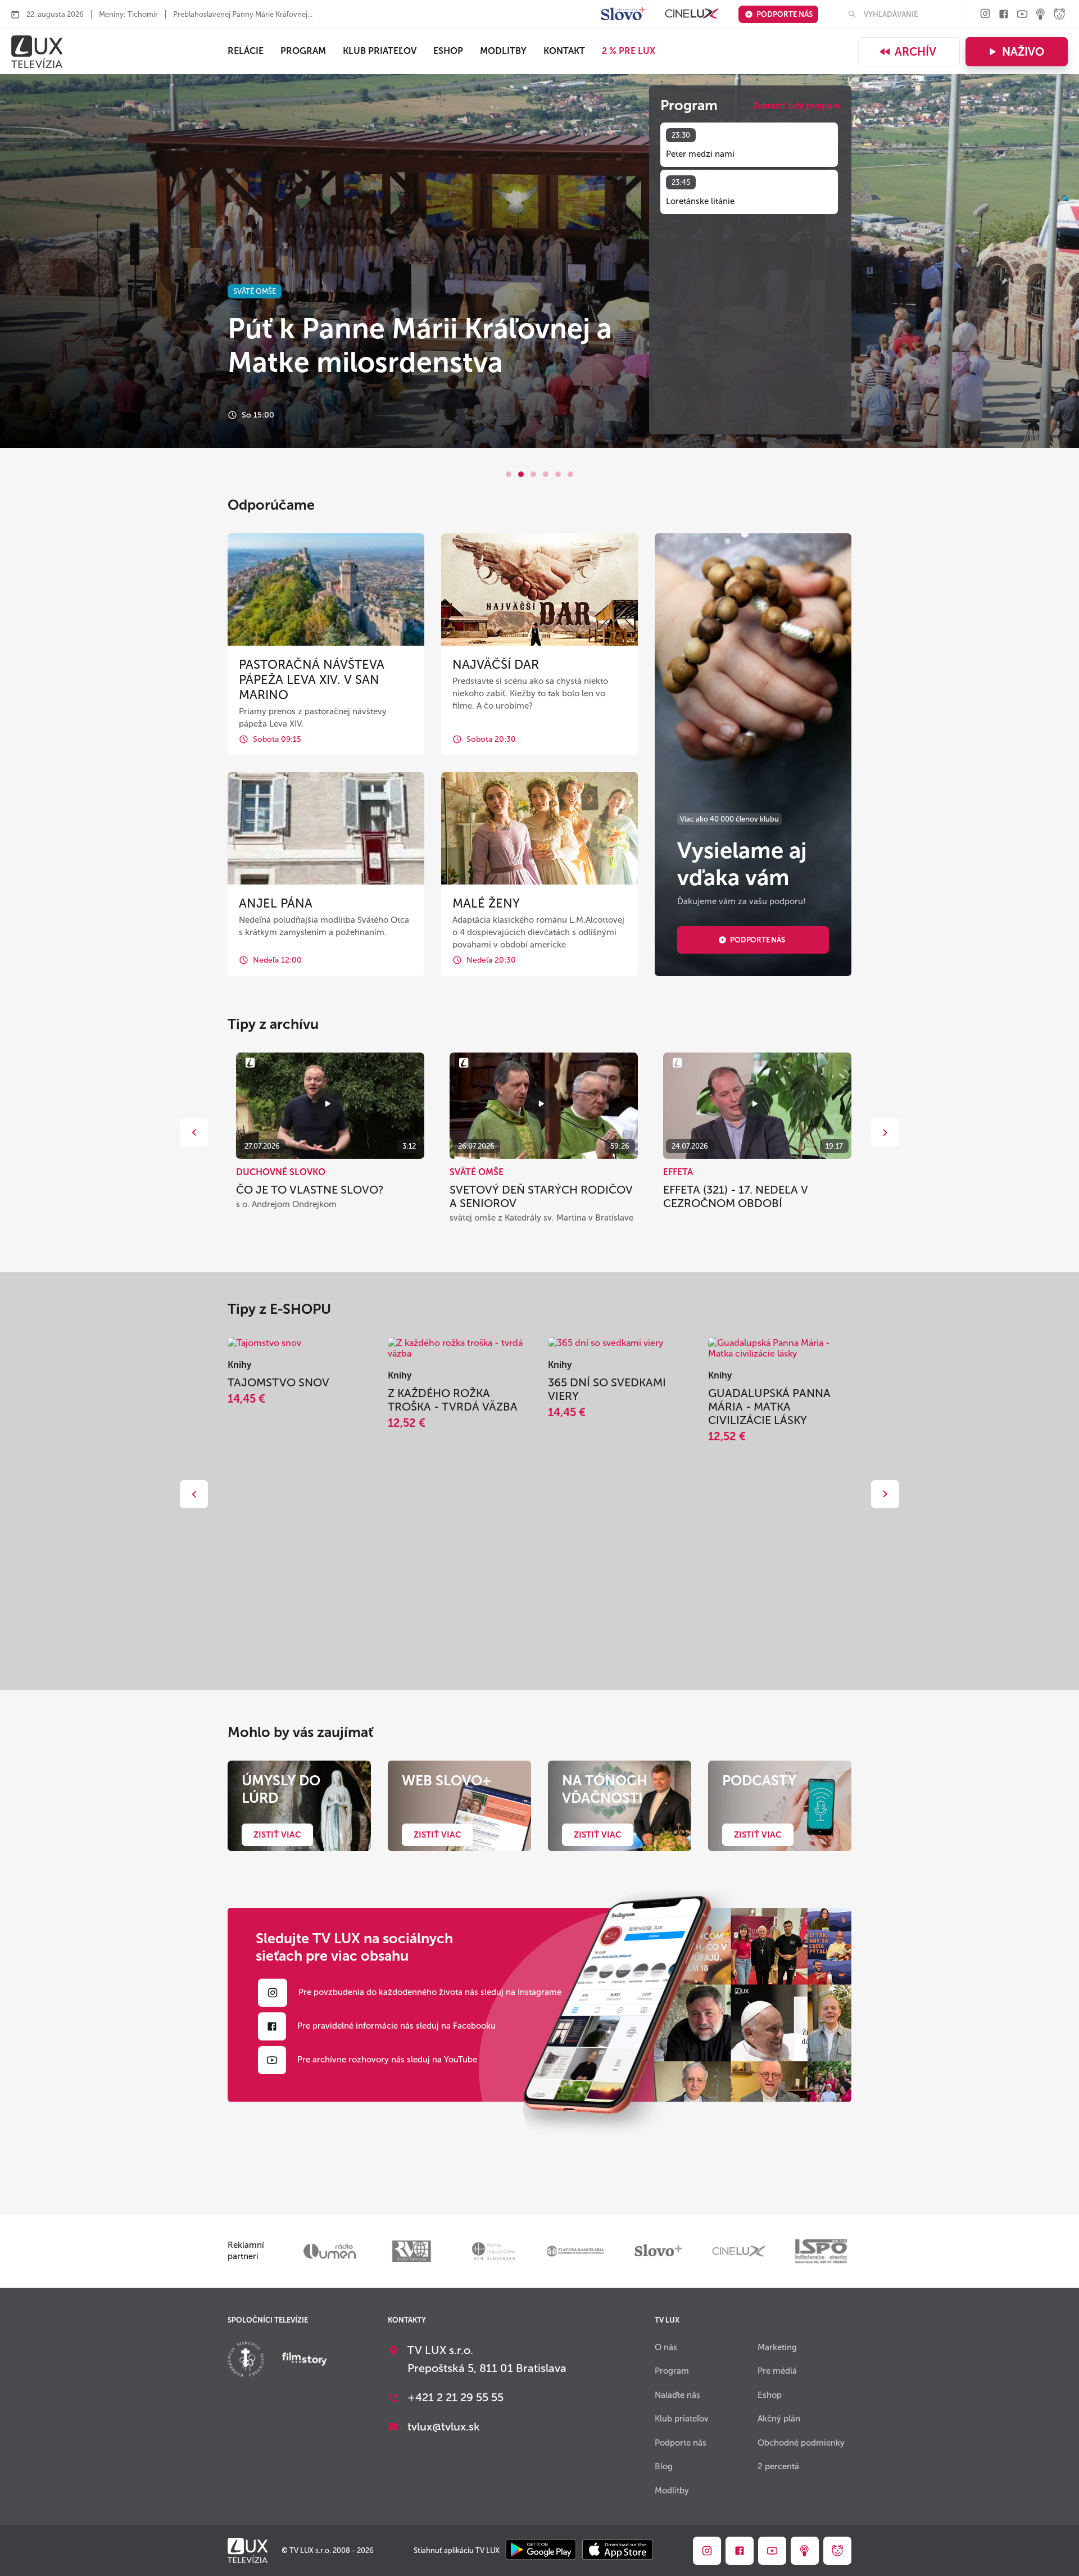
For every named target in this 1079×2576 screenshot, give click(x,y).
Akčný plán (779, 2419)
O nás (666, 2347)
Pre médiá (777, 2371)
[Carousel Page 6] (570, 474)
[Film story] (305, 2360)
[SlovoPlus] (623, 14)
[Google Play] (541, 2550)
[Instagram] (985, 14)
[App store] (618, 2550)
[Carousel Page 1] (509, 474)
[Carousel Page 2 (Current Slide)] (521, 474)
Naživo (1023, 52)
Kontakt (564, 51)
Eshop (770, 2395)
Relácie (246, 51)
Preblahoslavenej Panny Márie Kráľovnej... (243, 14)
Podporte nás (785, 14)
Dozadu (194, 1132)
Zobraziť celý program (796, 106)
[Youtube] (1022, 15)
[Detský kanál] (1059, 15)
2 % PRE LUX (629, 51)
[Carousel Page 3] (533, 474)
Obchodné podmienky (801, 2443)
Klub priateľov (380, 51)
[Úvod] (37, 52)
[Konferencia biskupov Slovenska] (246, 2360)
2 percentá (778, 2466)
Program (303, 51)
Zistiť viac (277, 1835)
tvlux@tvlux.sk (444, 2427)
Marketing (777, 2347)
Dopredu (885, 1132)
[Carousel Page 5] (558, 474)
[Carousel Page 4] (546, 474)
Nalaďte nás (677, 2395)
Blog (664, 2466)
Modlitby (503, 51)
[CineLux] (692, 14)
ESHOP (448, 51)
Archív (915, 52)
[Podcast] (1041, 15)
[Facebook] (1004, 15)
